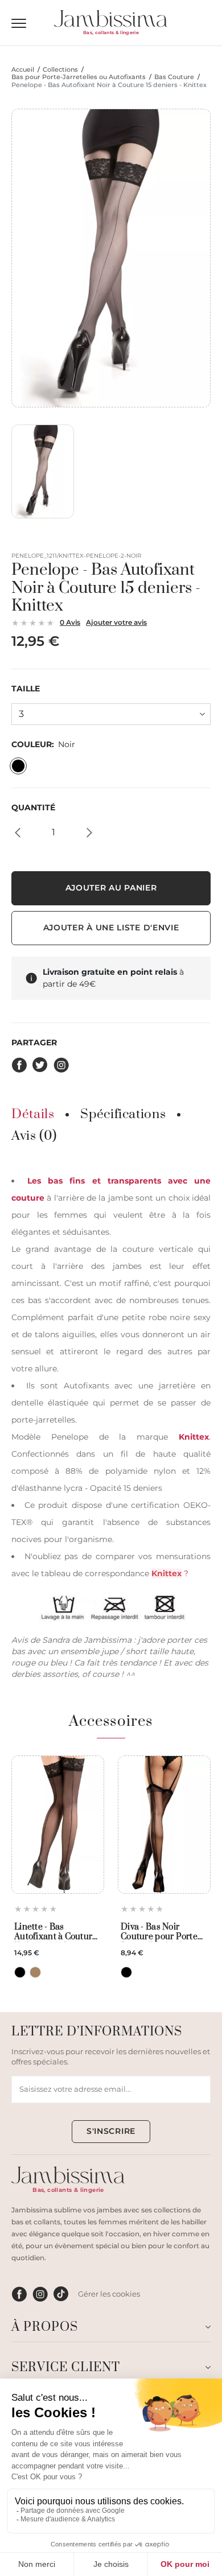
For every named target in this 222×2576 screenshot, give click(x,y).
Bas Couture (174, 77)
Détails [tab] (33, 1115)
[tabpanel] (111, 1426)
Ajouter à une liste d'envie (111, 928)
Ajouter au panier (111, 888)
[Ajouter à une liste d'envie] (92, 1768)
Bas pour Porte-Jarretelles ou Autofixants (79, 77)
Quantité (33, 808)
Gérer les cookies (109, 2294)
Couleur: (43, 745)
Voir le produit (57, 1867)
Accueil (23, 70)
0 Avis (70, 622)
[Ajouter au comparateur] (92, 1788)
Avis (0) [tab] (34, 1136)
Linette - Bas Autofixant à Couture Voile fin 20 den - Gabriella (56, 1932)
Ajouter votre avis (116, 622)
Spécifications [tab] (123, 1115)
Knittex (194, 1437)
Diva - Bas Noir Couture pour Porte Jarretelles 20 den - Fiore (159, 1932)
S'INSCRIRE (111, 2131)
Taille (26, 689)
